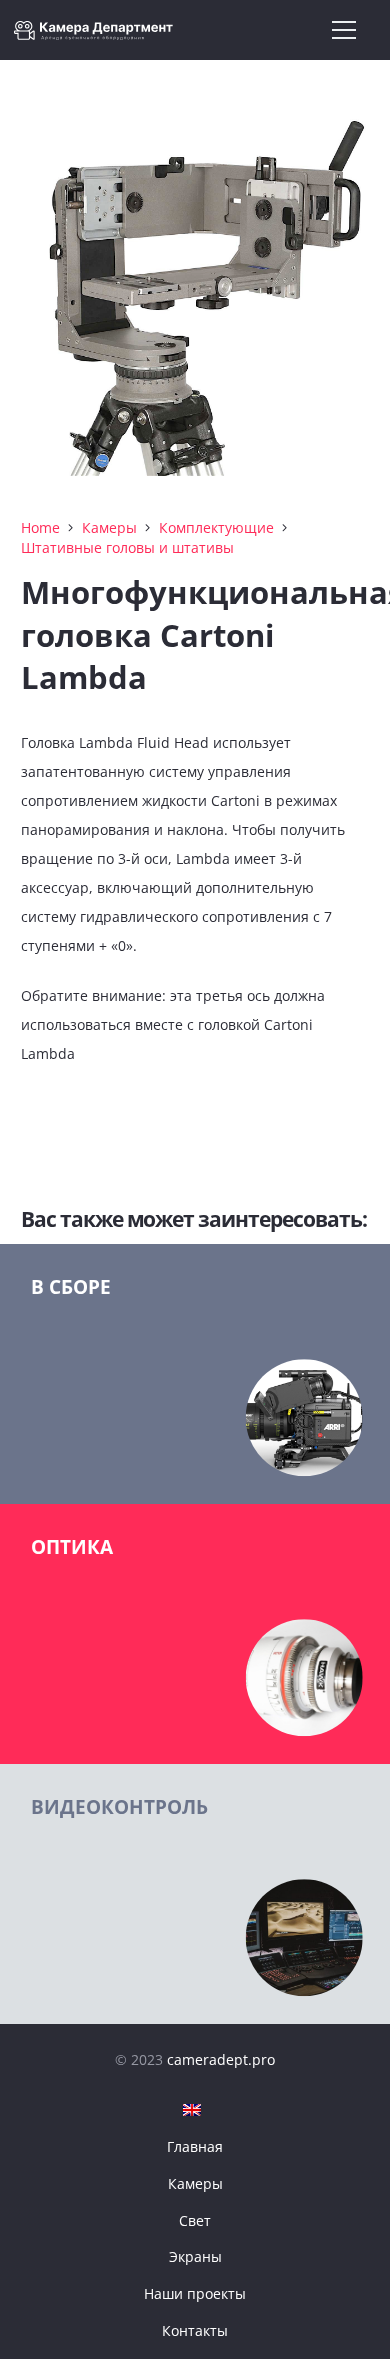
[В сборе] (195, 1374)
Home (40, 527)
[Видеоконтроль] (195, 1894)
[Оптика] (195, 1634)
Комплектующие (216, 527)
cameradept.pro (221, 2059)
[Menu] (344, 30)
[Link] (99, 30)
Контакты (195, 2330)
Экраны (195, 2256)
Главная (195, 2146)
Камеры (109, 527)
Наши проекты (195, 2293)
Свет (195, 2220)
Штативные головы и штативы (127, 547)
